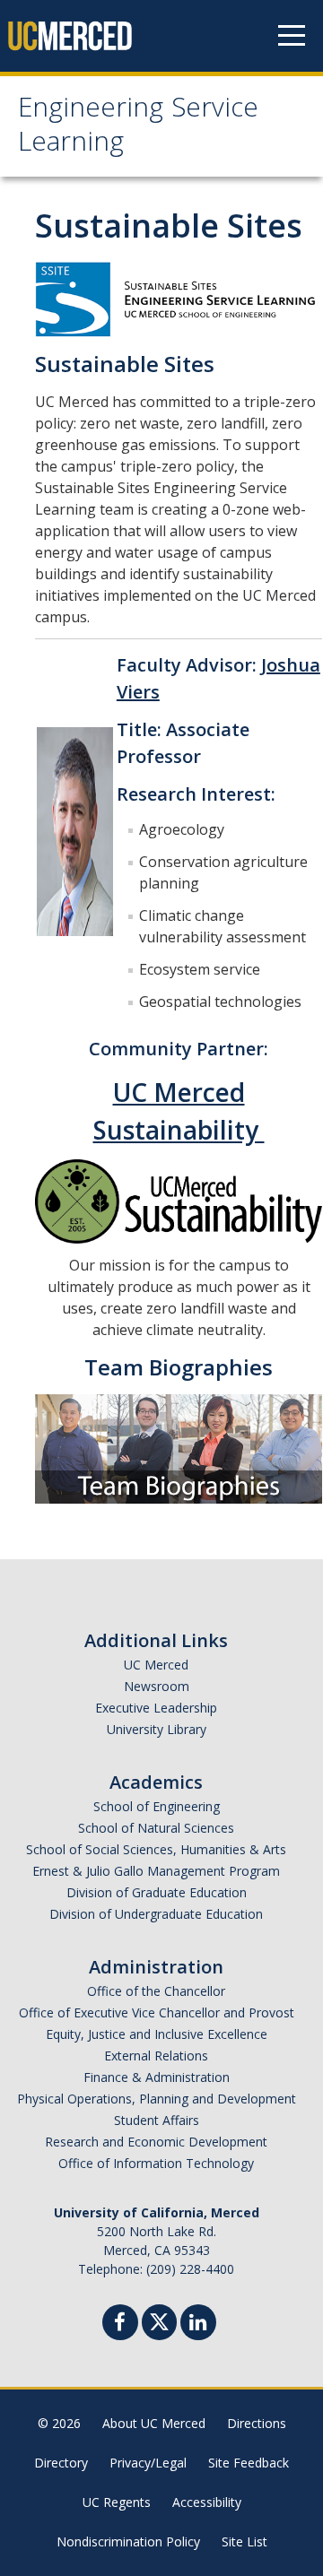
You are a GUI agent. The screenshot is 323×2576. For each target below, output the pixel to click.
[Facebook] (120, 2324)
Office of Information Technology (156, 2163)
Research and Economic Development (156, 2142)
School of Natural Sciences (156, 1828)
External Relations (156, 2056)
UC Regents (117, 2502)
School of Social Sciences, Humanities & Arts (156, 1849)
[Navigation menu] (292, 36)
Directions (257, 2423)
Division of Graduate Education (157, 1892)
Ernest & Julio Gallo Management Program (156, 1871)
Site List (244, 2541)
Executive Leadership (156, 1708)
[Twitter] (159, 2320)
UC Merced (156, 1665)
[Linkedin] (198, 2324)
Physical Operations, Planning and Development (157, 2099)
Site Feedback (249, 2463)
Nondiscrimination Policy (128, 2541)
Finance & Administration (157, 2077)
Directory (61, 2463)
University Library (157, 1729)
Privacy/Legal (148, 2463)
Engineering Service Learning (138, 128)
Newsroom (157, 1686)
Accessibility (207, 2502)
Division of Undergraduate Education (156, 1914)
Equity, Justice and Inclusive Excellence (157, 2034)
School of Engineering (157, 1806)
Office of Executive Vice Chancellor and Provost (157, 2012)
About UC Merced (154, 2423)
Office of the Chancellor (156, 1991)
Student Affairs (157, 2120)
